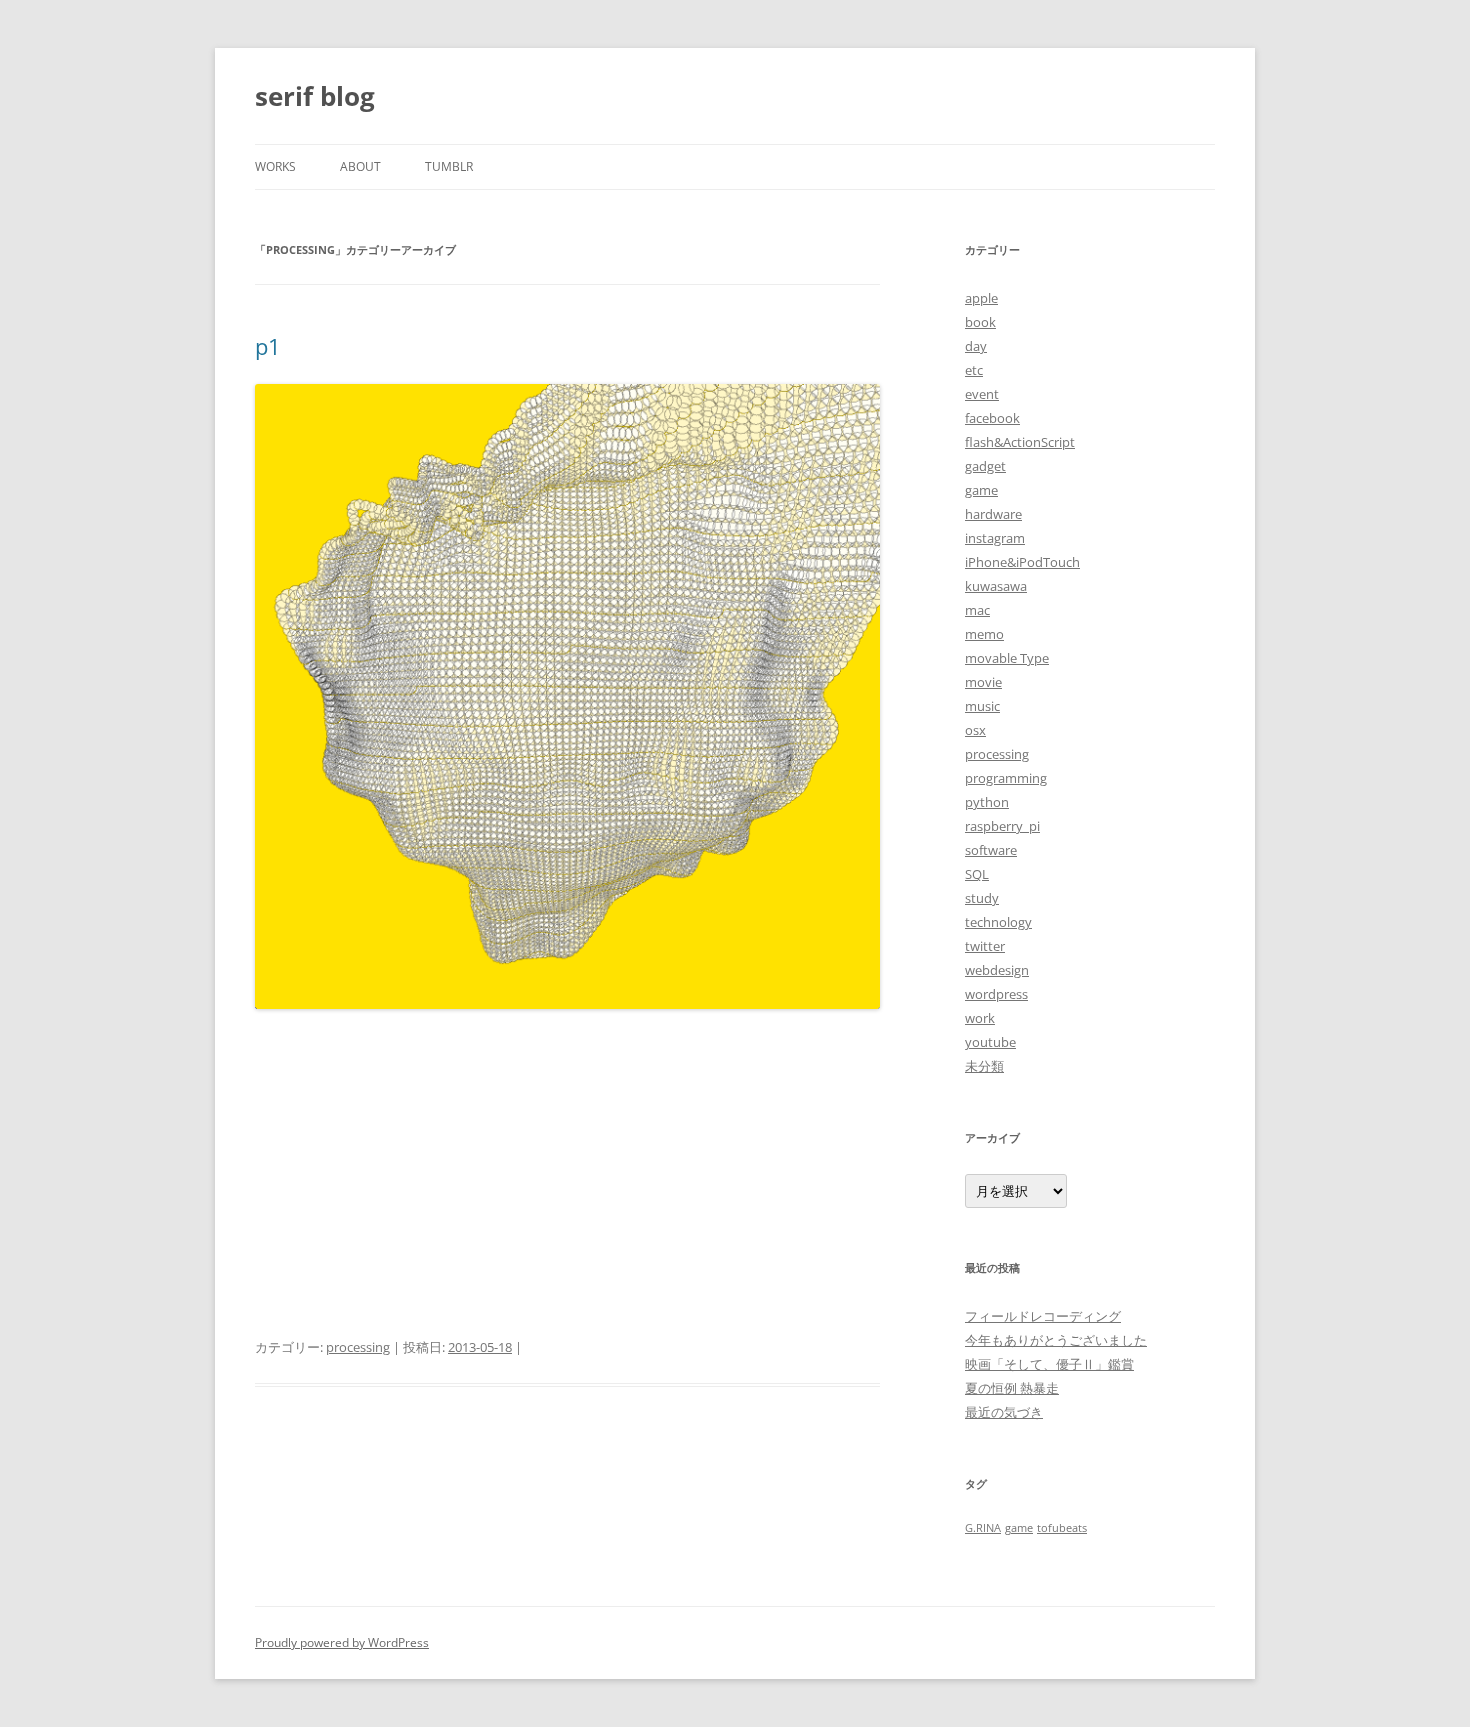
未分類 (984, 1066)
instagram (995, 538)
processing (358, 1347)
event (982, 394)
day (976, 346)
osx (975, 730)
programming (1006, 778)
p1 (268, 346)
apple (981, 298)
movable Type (1007, 658)
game (981, 490)
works (275, 166)
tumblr (449, 166)
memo (984, 634)
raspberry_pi (1002, 826)
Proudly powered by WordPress (342, 1642)
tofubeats (1062, 1528)
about (360, 166)
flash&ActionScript (1020, 442)
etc (974, 370)
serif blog (315, 96)
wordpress (996, 994)
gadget (985, 466)
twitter (985, 946)
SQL (977, 874)
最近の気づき (1004, 1412)
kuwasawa (996, 586)
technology (998, 922)
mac (977, 610)
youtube (990, 1042)
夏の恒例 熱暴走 (1012, 1388)
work (980, 1018)
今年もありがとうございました (1056, 1340)
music (982, 706)
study (982, 898)
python (987, 802)
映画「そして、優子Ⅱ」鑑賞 (1049, 1364)
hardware (993, 514)
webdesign (997, 970)
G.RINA (983, 1528)
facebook (992, 418)
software (991, 850)
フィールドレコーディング (1043, 1316)
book (980, 322)
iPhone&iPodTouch (1022, 562)
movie (983, 682)
